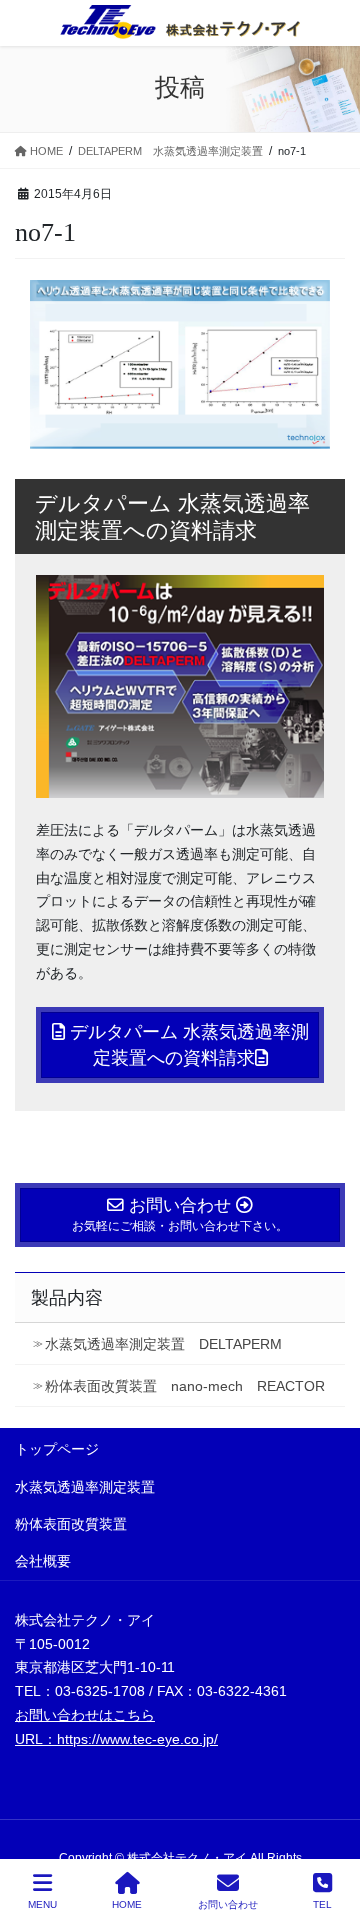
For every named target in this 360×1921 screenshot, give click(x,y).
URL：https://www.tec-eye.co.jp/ (116, 1739)
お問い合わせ (228, 1904)
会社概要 (43, 1561)
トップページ (57, 1449)
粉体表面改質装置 (71, 1524)
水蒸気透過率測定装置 (85, 1487)
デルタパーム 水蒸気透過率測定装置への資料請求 (187, 1045)
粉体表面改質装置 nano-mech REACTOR (185, 1386)
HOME (127, 1904)
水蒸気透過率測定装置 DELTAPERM (163, 1344)
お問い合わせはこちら (85, 1715)
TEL (322, 1904)
